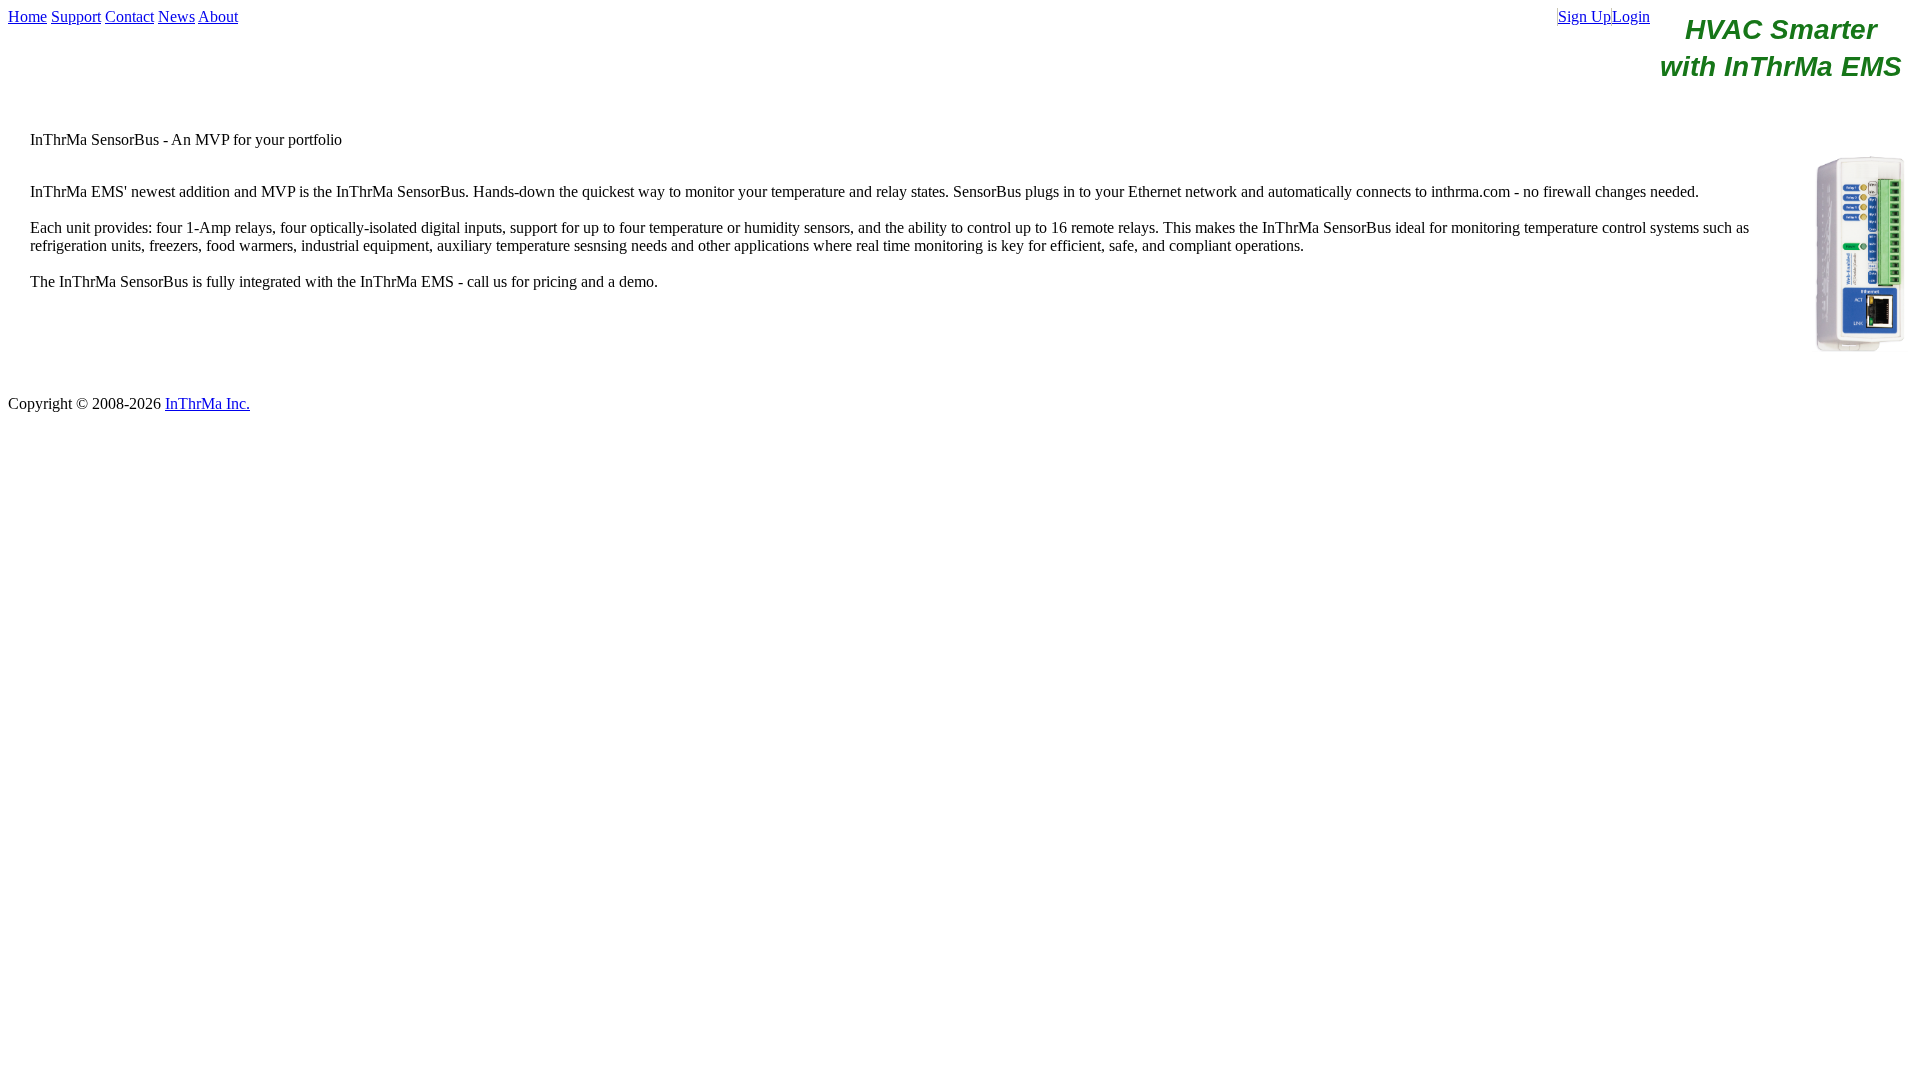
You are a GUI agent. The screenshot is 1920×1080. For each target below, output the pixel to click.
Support (76, 16)
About (218, 16)
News (176, 16)
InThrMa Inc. (207, 403)
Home (27, 16)
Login (1631, 16)
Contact (129, 16)
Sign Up (1584, 16)
